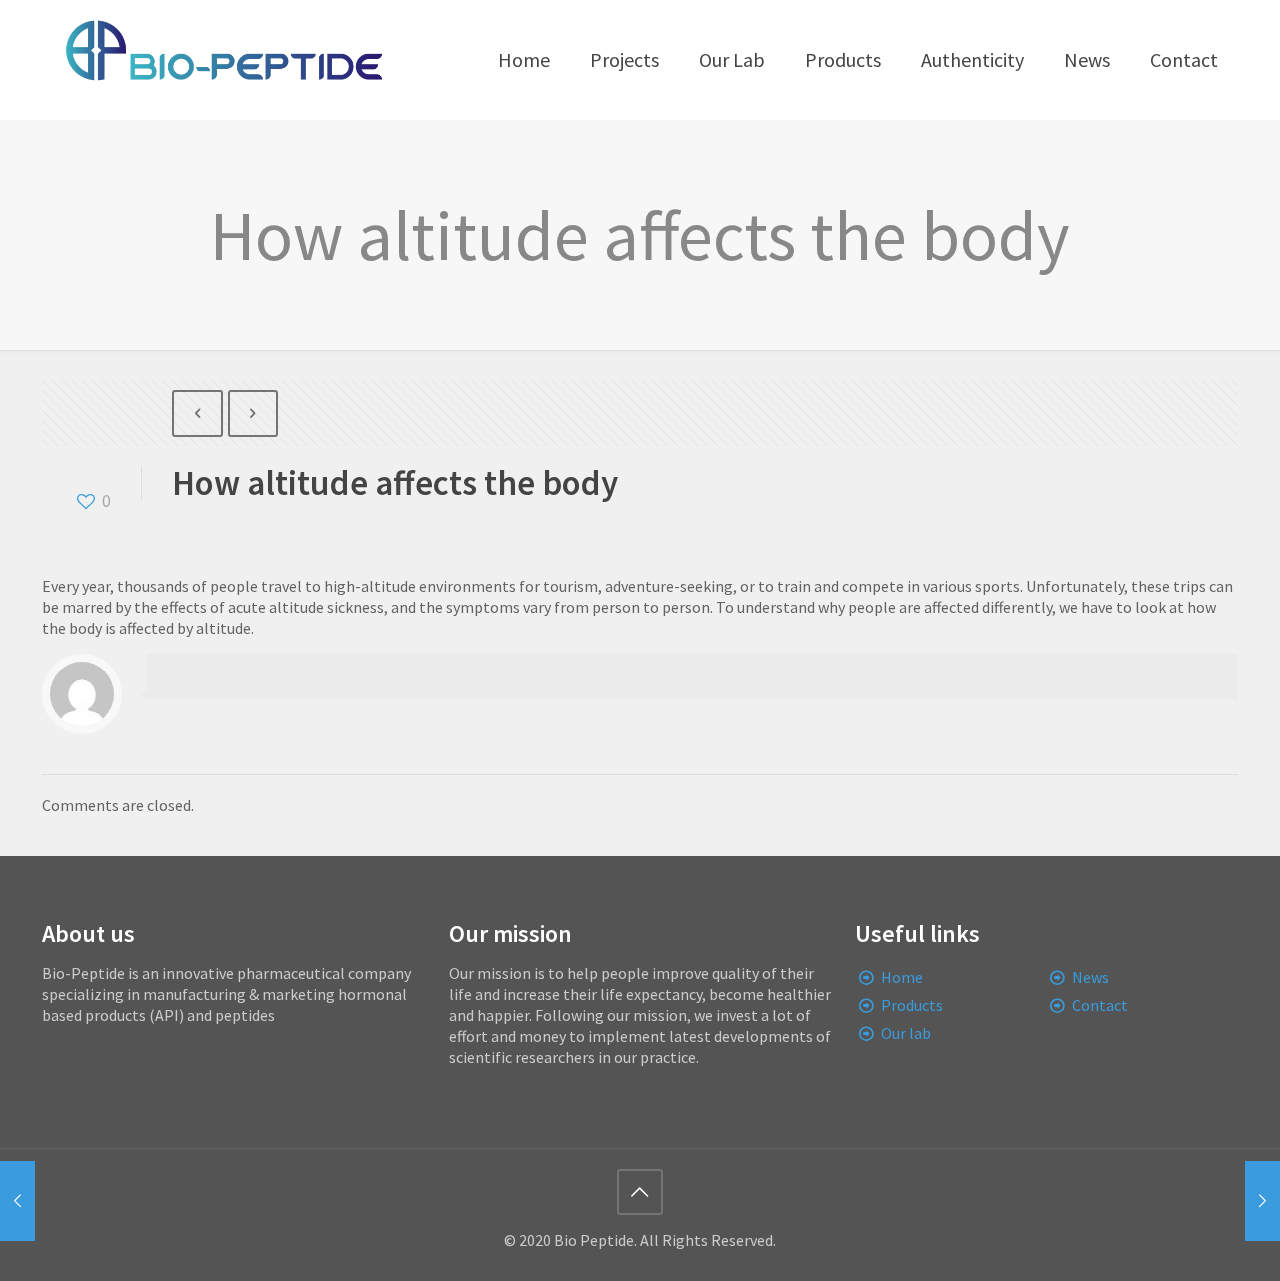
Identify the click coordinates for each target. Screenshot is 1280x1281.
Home (902, 977)
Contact (1100, 1005)
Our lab (906, 1033)
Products (912, 1005)
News (1090, 977)
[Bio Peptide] (223, 60)
